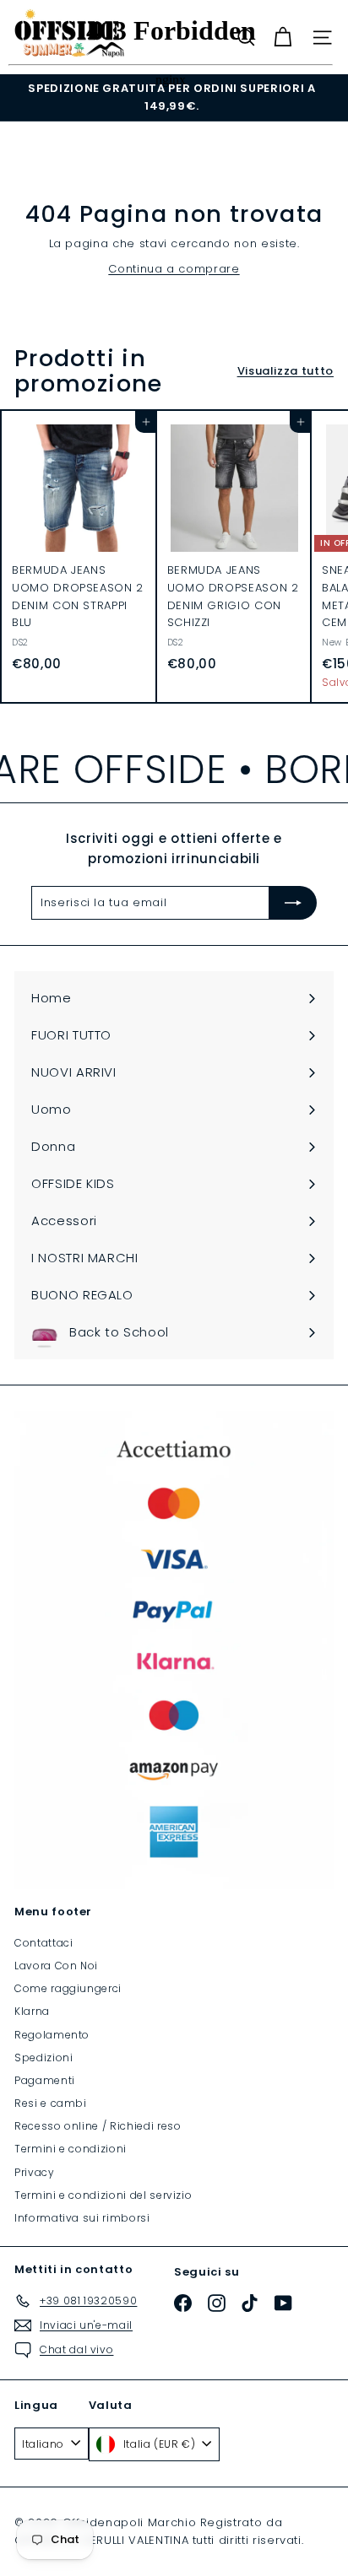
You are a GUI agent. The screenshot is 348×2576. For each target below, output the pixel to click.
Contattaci (44, 1943)
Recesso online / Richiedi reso (98, 2126)
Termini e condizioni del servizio (103, 2195)
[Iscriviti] (293, 903)
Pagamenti (45, 2080)
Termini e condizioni (71, 2149)
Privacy (35, 2172)
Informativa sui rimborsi (82, 2218)
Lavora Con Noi (56, 1966)
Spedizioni (44, 2058)
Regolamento (52, 2035)
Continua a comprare (174, 269)
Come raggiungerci (68, 1988)
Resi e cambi (51, 2103)
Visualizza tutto (285, 371)
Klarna (32, 2011)
